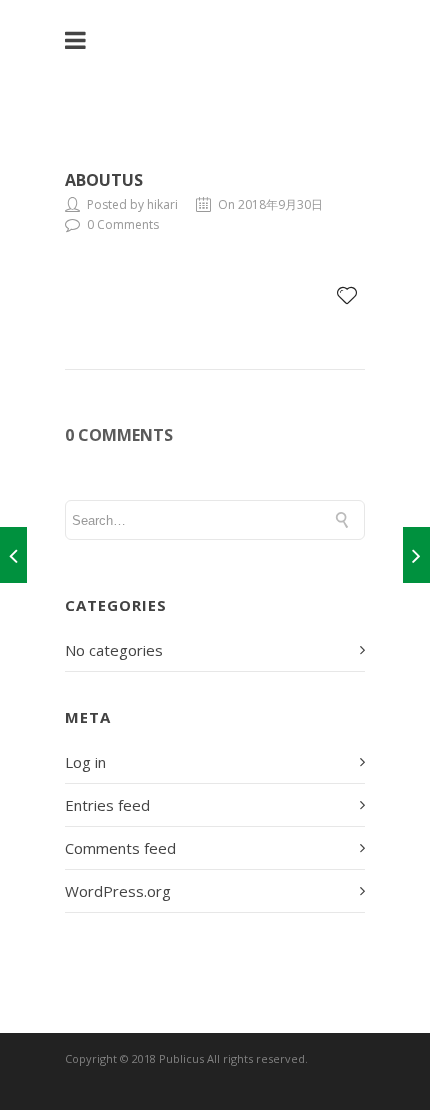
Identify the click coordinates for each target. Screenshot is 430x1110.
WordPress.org (118, 891)
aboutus (104, 180)
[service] (13, 555)
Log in (85, 762)
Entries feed (107, 805)
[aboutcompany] (416, 555)
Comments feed (120, 848)
